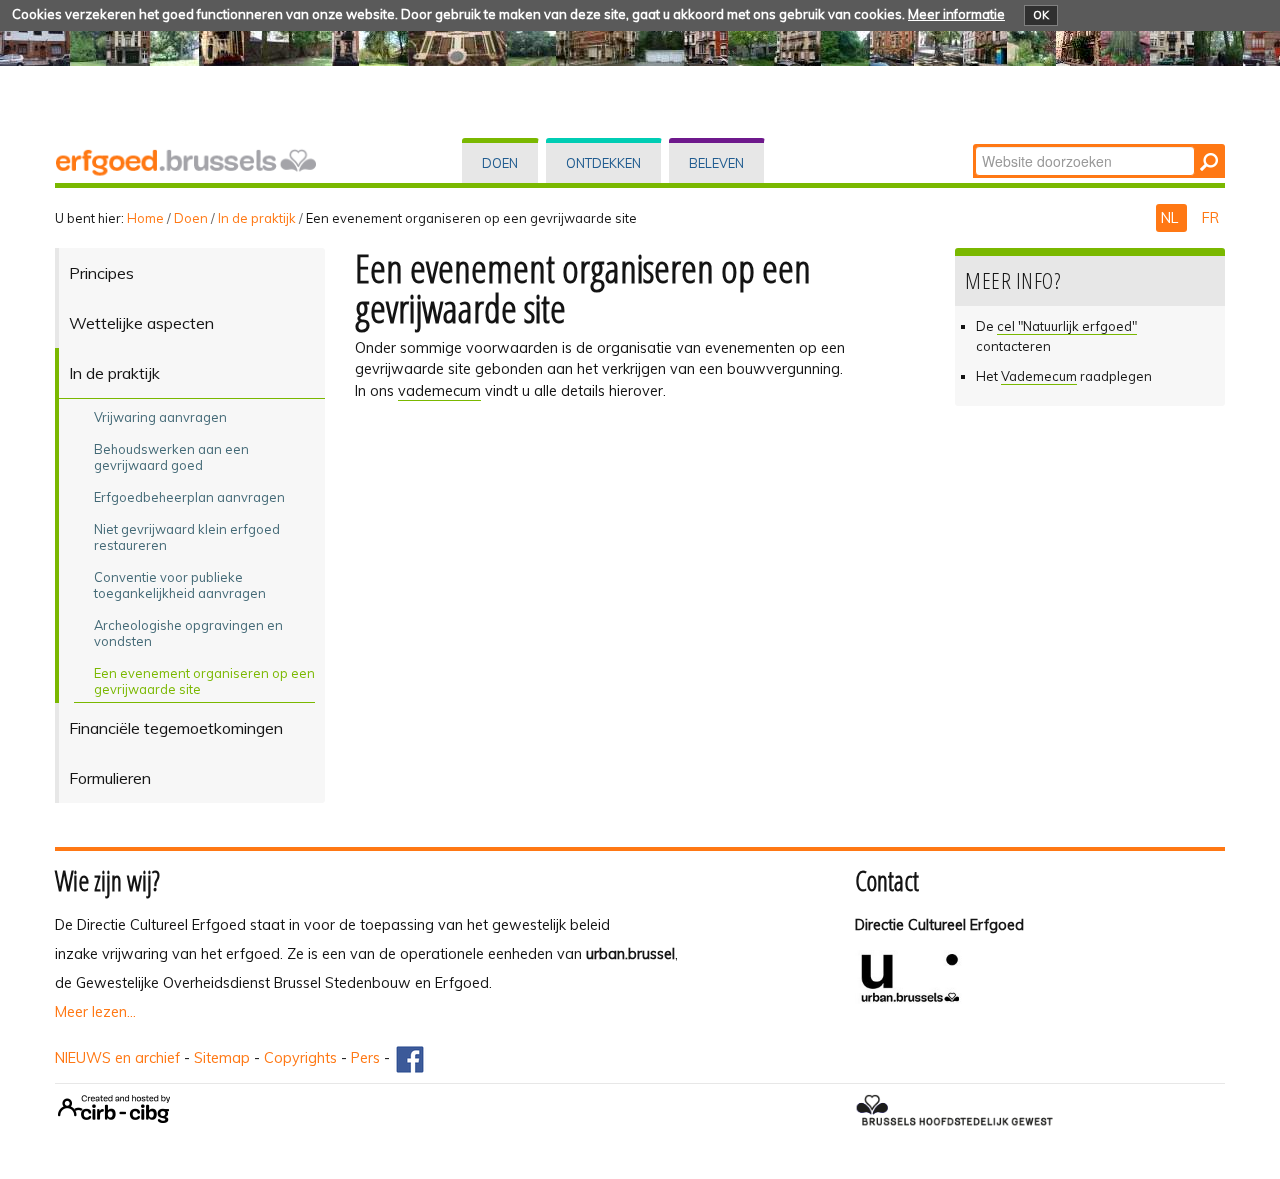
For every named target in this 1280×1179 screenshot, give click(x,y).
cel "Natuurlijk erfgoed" (1067, 326)
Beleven (716, 163)
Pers (365, 1058)
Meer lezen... (95, 1012)
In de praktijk (257, 218)
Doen (500, 163)
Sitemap (222, 1058)
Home (145, 218)
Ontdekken (603, 163)
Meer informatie (956, 14)
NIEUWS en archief (117, 1058)
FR (1210, 218)
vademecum (439, 391)
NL (1171, 218)
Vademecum (1039, 376)
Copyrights (300, 1058)
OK (1041, 15)
